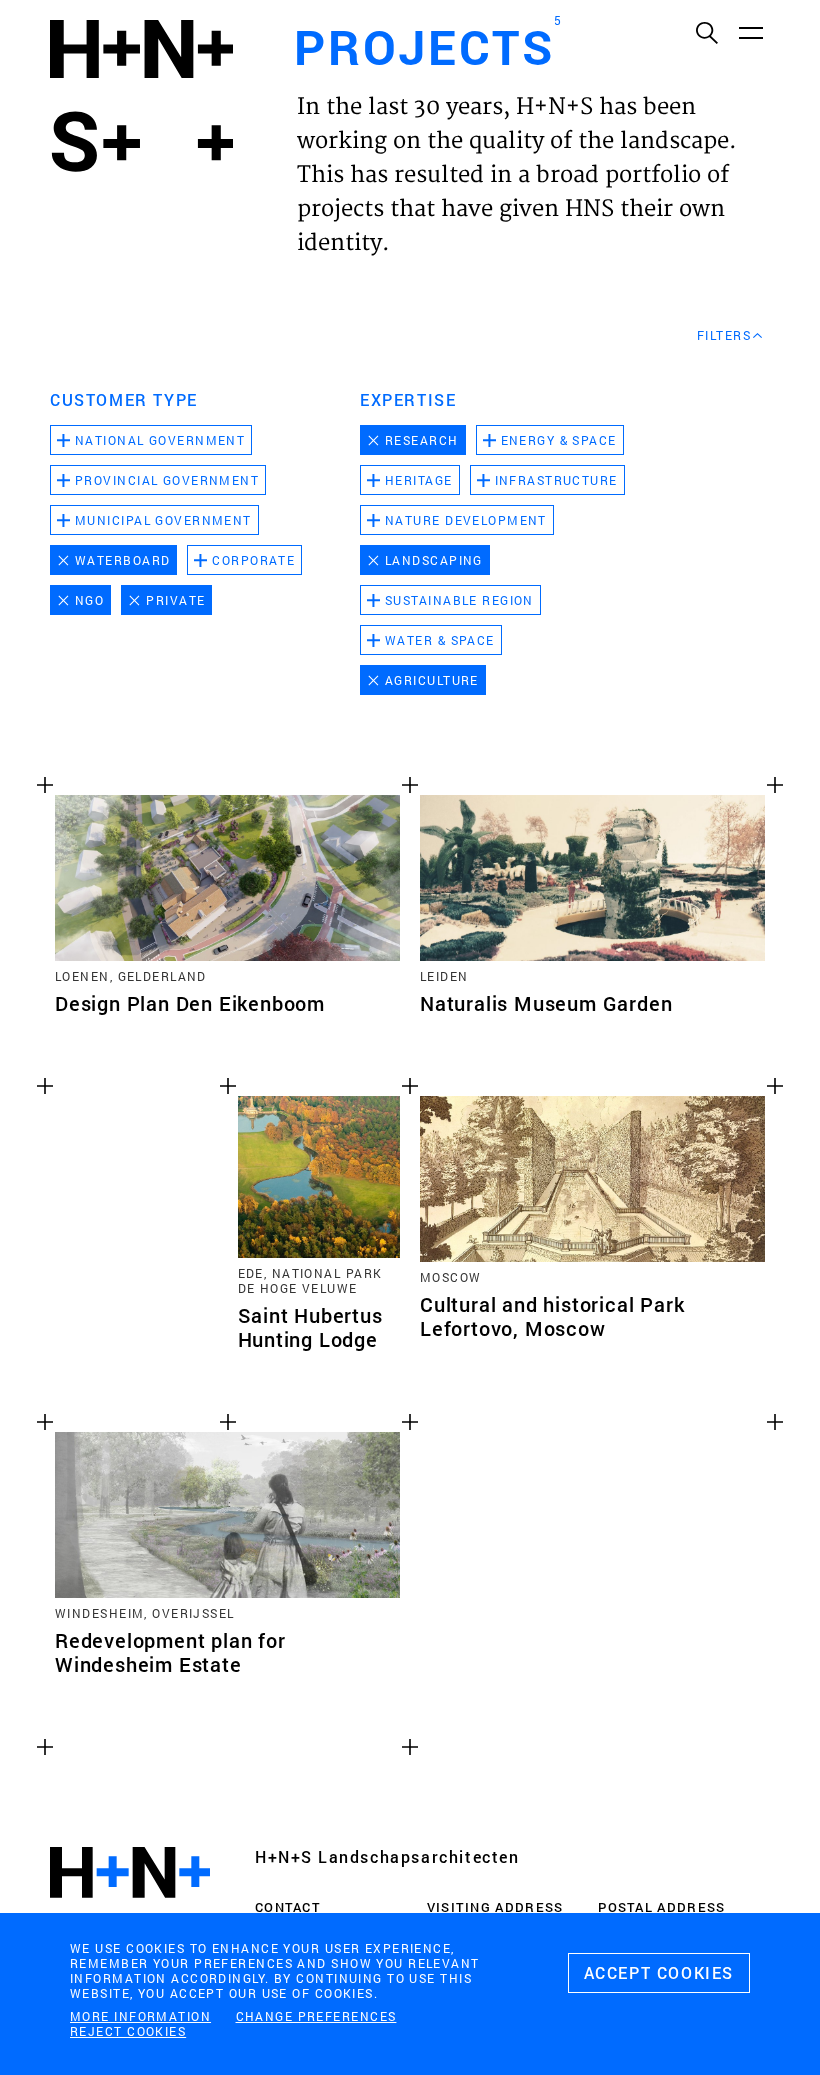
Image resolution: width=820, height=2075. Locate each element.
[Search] (706, 32)
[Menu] (750, 32)
